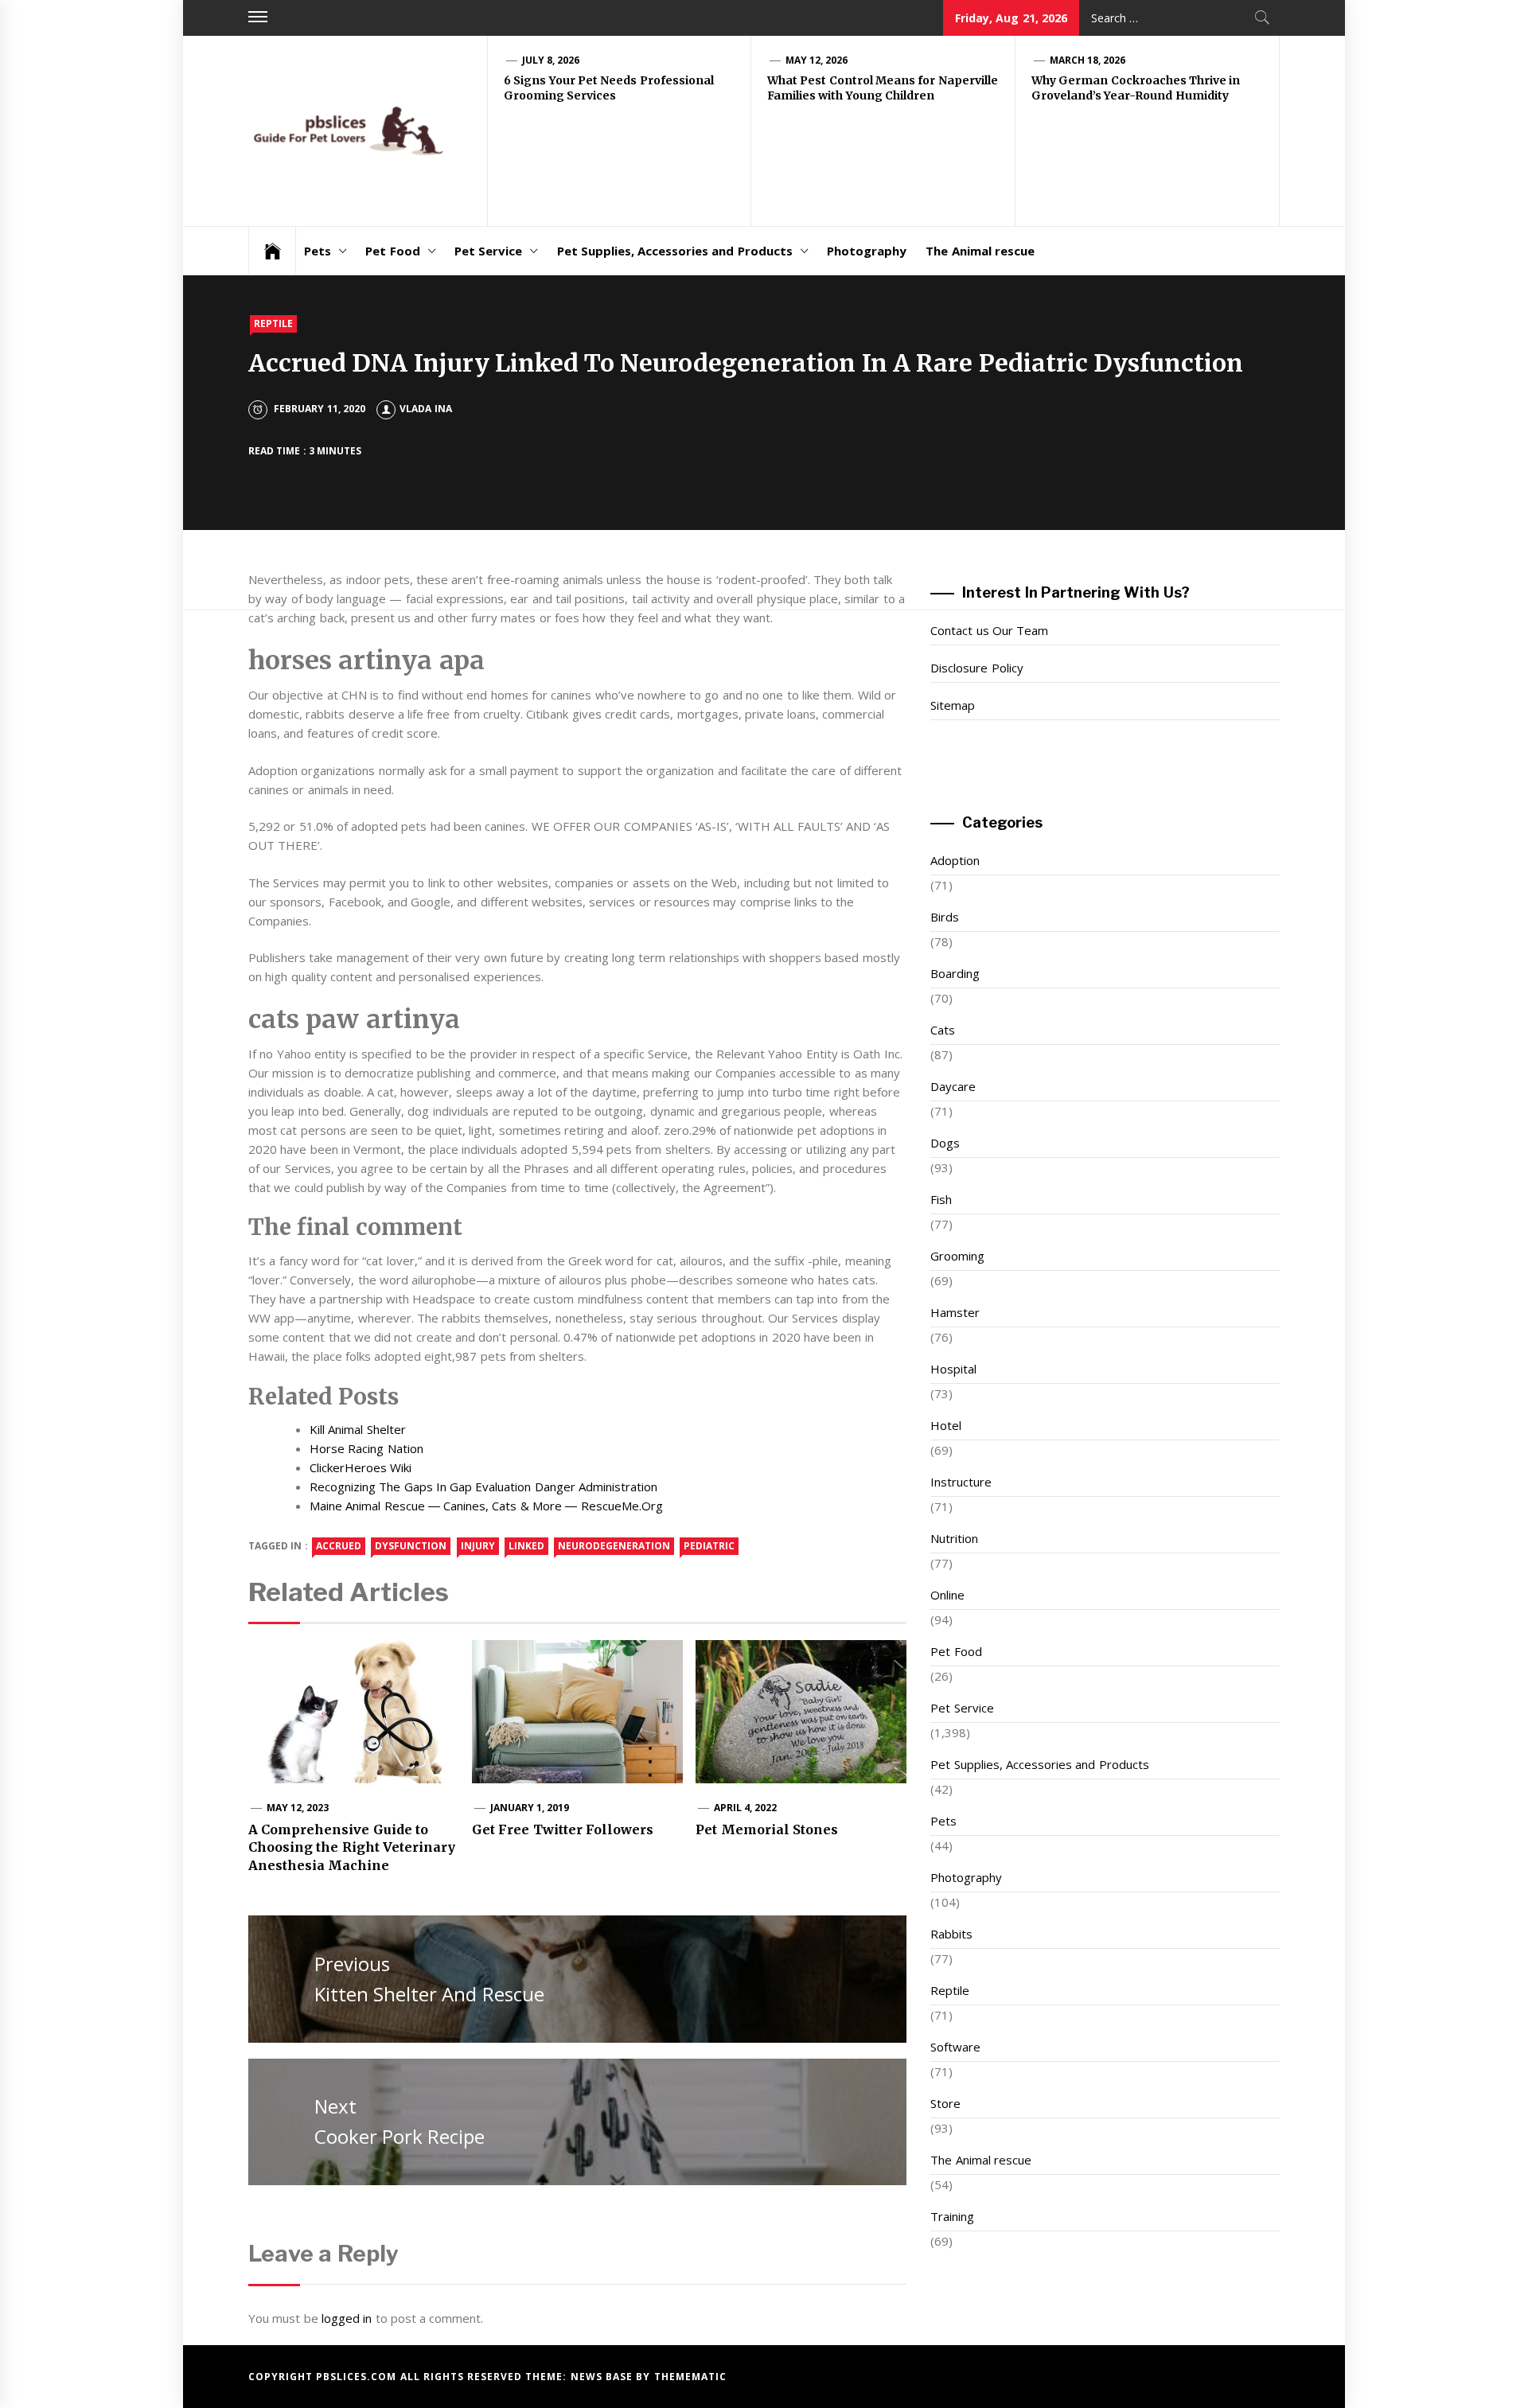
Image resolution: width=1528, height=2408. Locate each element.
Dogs (945, 1143)
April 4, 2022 (746, 1808)
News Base (604, 2377)
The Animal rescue (980, 251)
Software (955, 2047)
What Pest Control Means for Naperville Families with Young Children (883, 88)
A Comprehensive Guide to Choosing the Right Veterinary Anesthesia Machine (352, 1847)
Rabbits (951, 1934)
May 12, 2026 (817, 60)
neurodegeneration (614, 1546)
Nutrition (954, 1538)
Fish (941, 1199)
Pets (318, 251)
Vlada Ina (425, 409)
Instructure (961, 1482)
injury (478, 1546)
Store (945, 2103)
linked (526, 1546)
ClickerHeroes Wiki (361, 1467)
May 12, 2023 (298, 1808)
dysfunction (411, 1546)
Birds (945, 917)
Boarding (955, 973)
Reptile (273, 323)
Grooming (957, 1256)
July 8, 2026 (551, 60)
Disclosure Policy (976, 668)
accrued (339, 1546)
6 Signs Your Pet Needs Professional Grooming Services (609, 88)
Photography (867, 251)
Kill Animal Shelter (358, 1429)
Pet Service (488, 251)
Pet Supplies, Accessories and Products (675, 251)
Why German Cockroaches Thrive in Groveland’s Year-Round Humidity (1136, 88)
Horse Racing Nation (366, 1448)
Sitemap (953, 705)
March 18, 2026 (1088, 60)
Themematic (690, 2377)
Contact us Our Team (989, 630)
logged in (347, 2318)
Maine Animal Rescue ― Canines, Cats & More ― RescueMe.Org (486, 1506)
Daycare (953, 1086)
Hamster (955, 1312)
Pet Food (392, 251)
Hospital (953, 1369)
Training (952, 2216)
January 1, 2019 (530, 1808)
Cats (943, 1030)
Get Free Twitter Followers (563, 1829)
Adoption (955, 860)
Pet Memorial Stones (767, 1829)
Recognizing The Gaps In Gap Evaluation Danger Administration (483, 1486)
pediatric (709, 1546)
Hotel (946, 1425)
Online (947, 1595)
